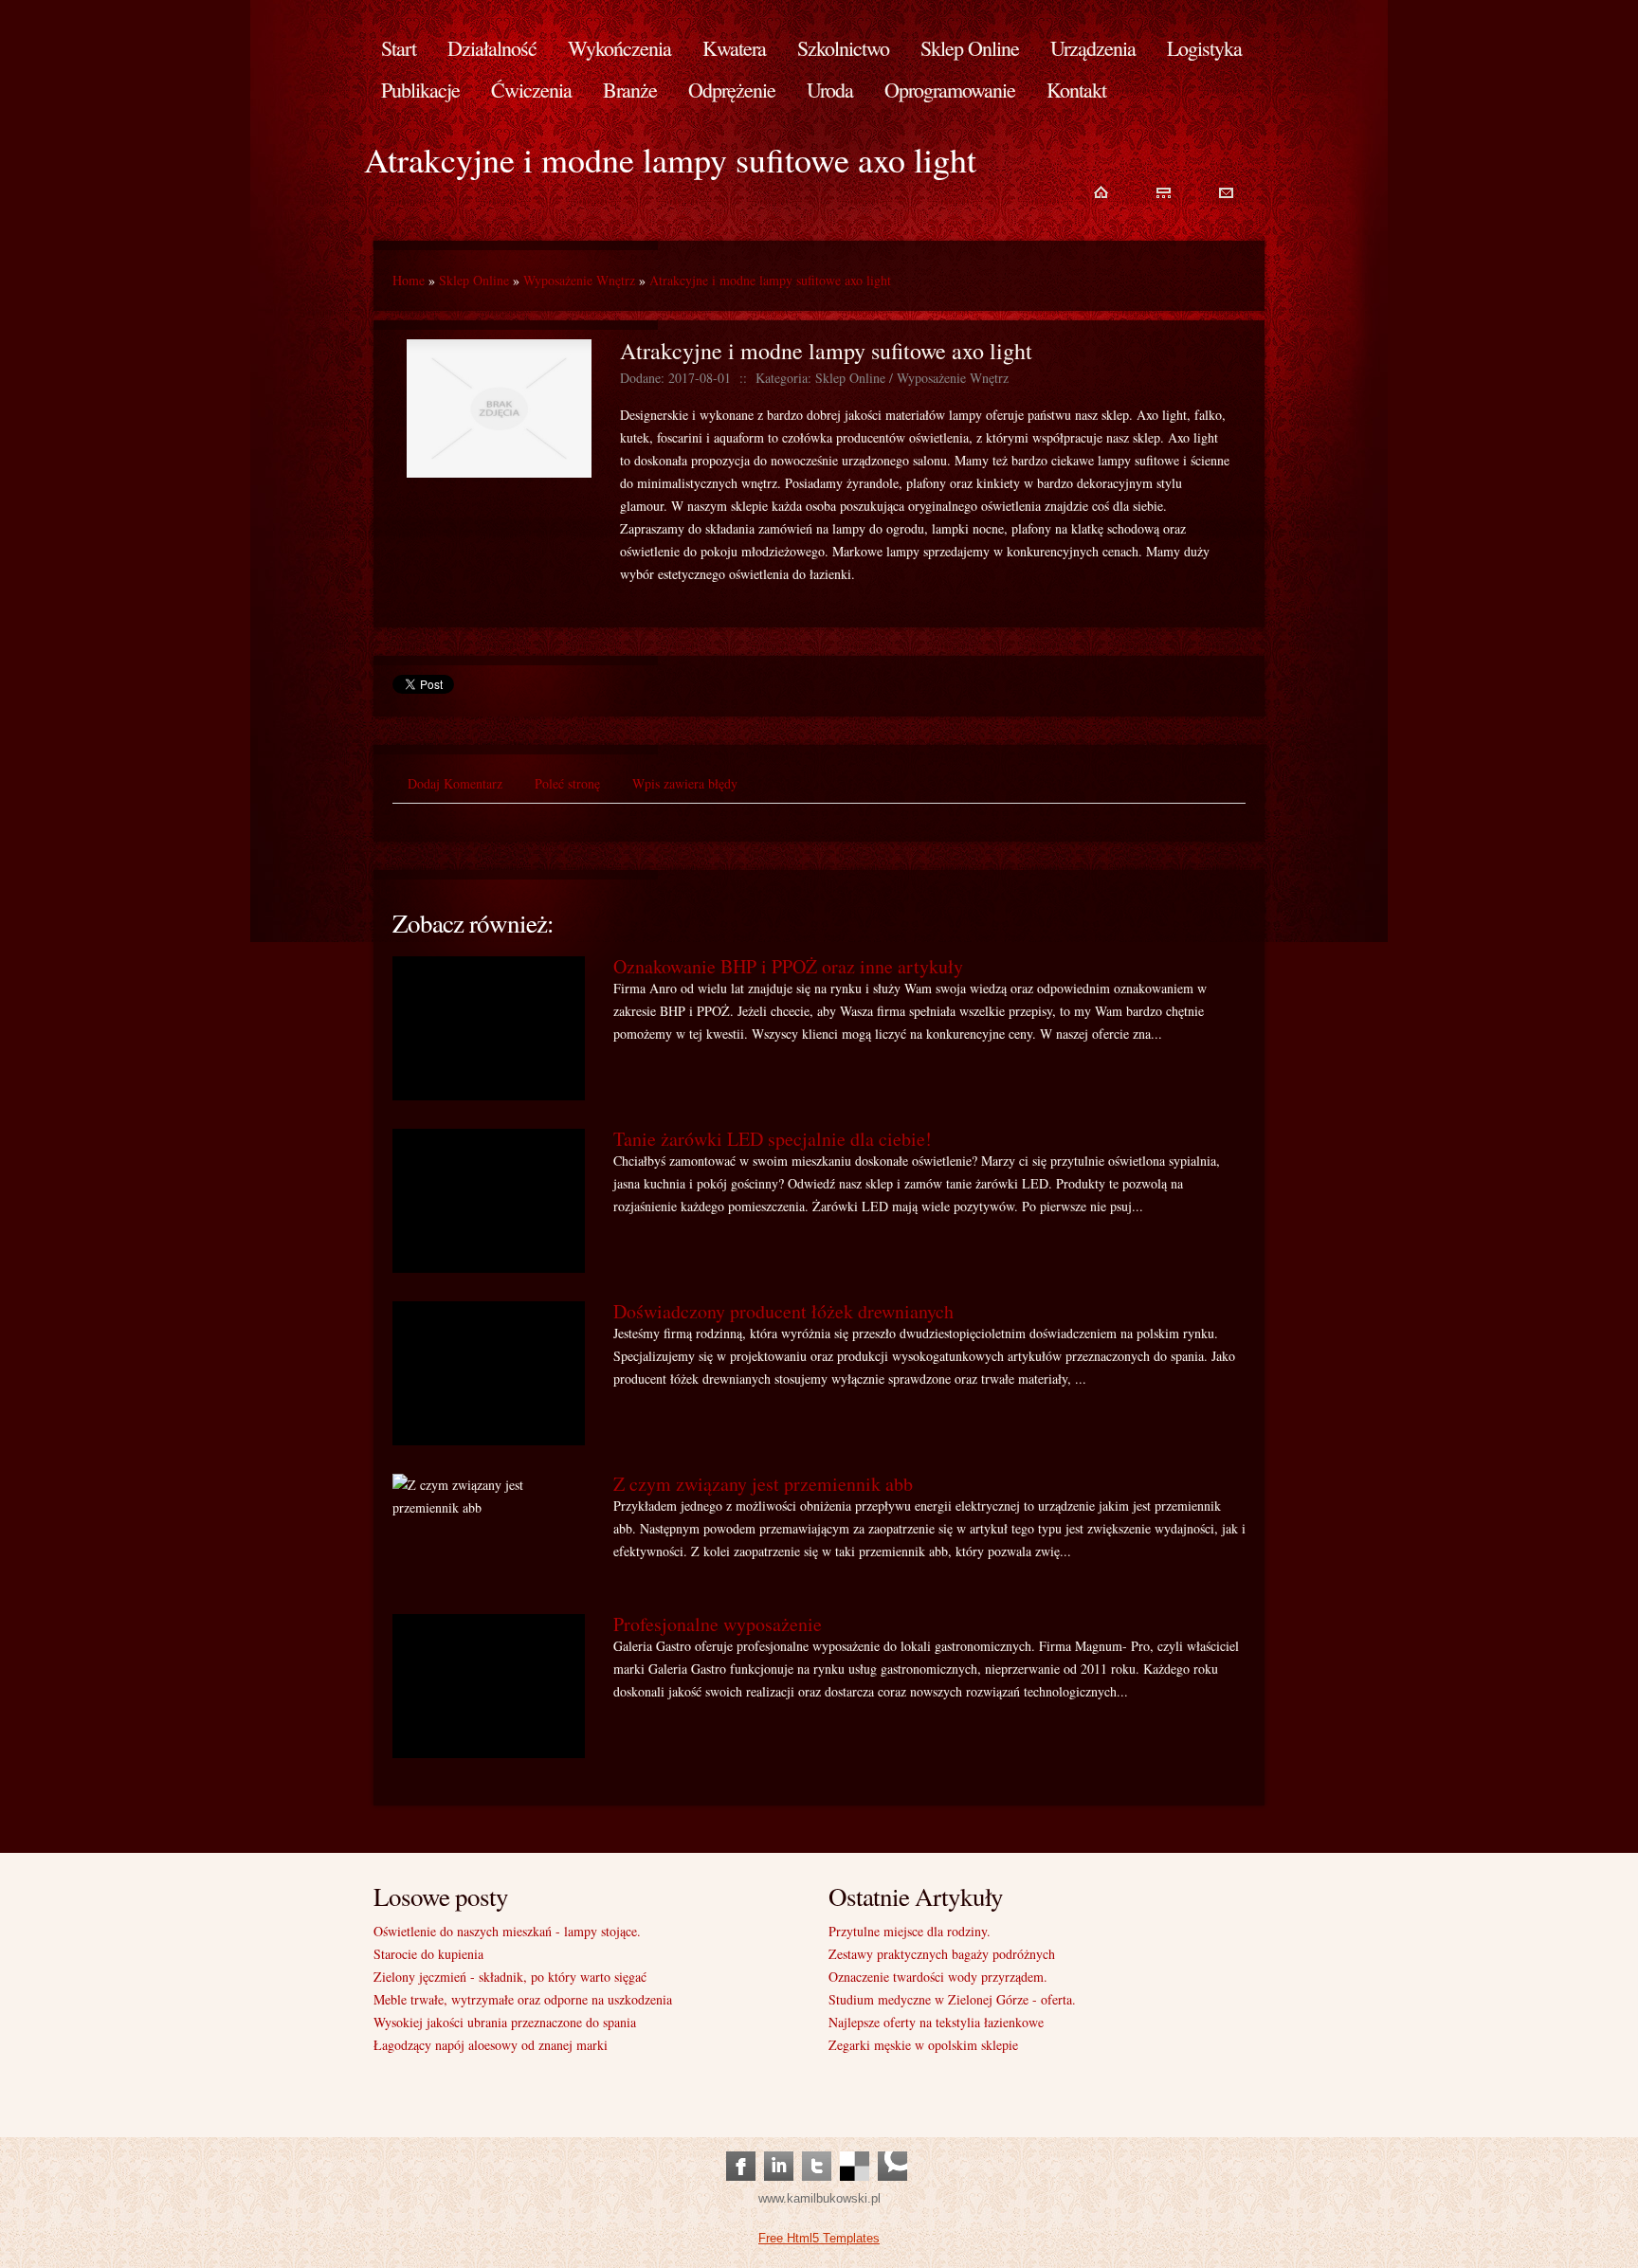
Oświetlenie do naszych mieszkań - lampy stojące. (507, 1931)
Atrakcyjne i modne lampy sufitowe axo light (770, 280)
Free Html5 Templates (819, 2238)
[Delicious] (855, 2147)
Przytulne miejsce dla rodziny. (910, 1931)
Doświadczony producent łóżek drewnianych (783, 1311)
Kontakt (1076, 90)
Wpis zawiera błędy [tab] (685, 783)
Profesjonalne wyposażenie (718, 1624)
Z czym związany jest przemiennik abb (763, 1484)
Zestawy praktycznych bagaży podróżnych (942, 1954)
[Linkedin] (779, 2147)
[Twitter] (817, 2147)
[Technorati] (892, 2147)
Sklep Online (474, 280)
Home (409, 280)
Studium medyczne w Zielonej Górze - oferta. (952, 1999)
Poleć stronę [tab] (567, 783)
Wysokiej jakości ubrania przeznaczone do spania (505, 2022)
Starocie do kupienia (428, 1954)
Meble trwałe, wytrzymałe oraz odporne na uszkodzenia (523, 1999)
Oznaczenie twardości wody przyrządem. (938, 1977)
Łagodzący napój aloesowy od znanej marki (491, 2045)
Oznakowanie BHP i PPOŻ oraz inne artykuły (788, 966)
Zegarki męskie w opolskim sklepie (923, 2045)
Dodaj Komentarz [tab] (455, 783)
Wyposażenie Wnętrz (579, 280)
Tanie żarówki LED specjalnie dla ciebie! (773, 1139)
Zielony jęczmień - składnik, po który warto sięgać (510, 1977)
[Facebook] (741, 2147)
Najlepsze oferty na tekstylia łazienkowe (936, 2022)
